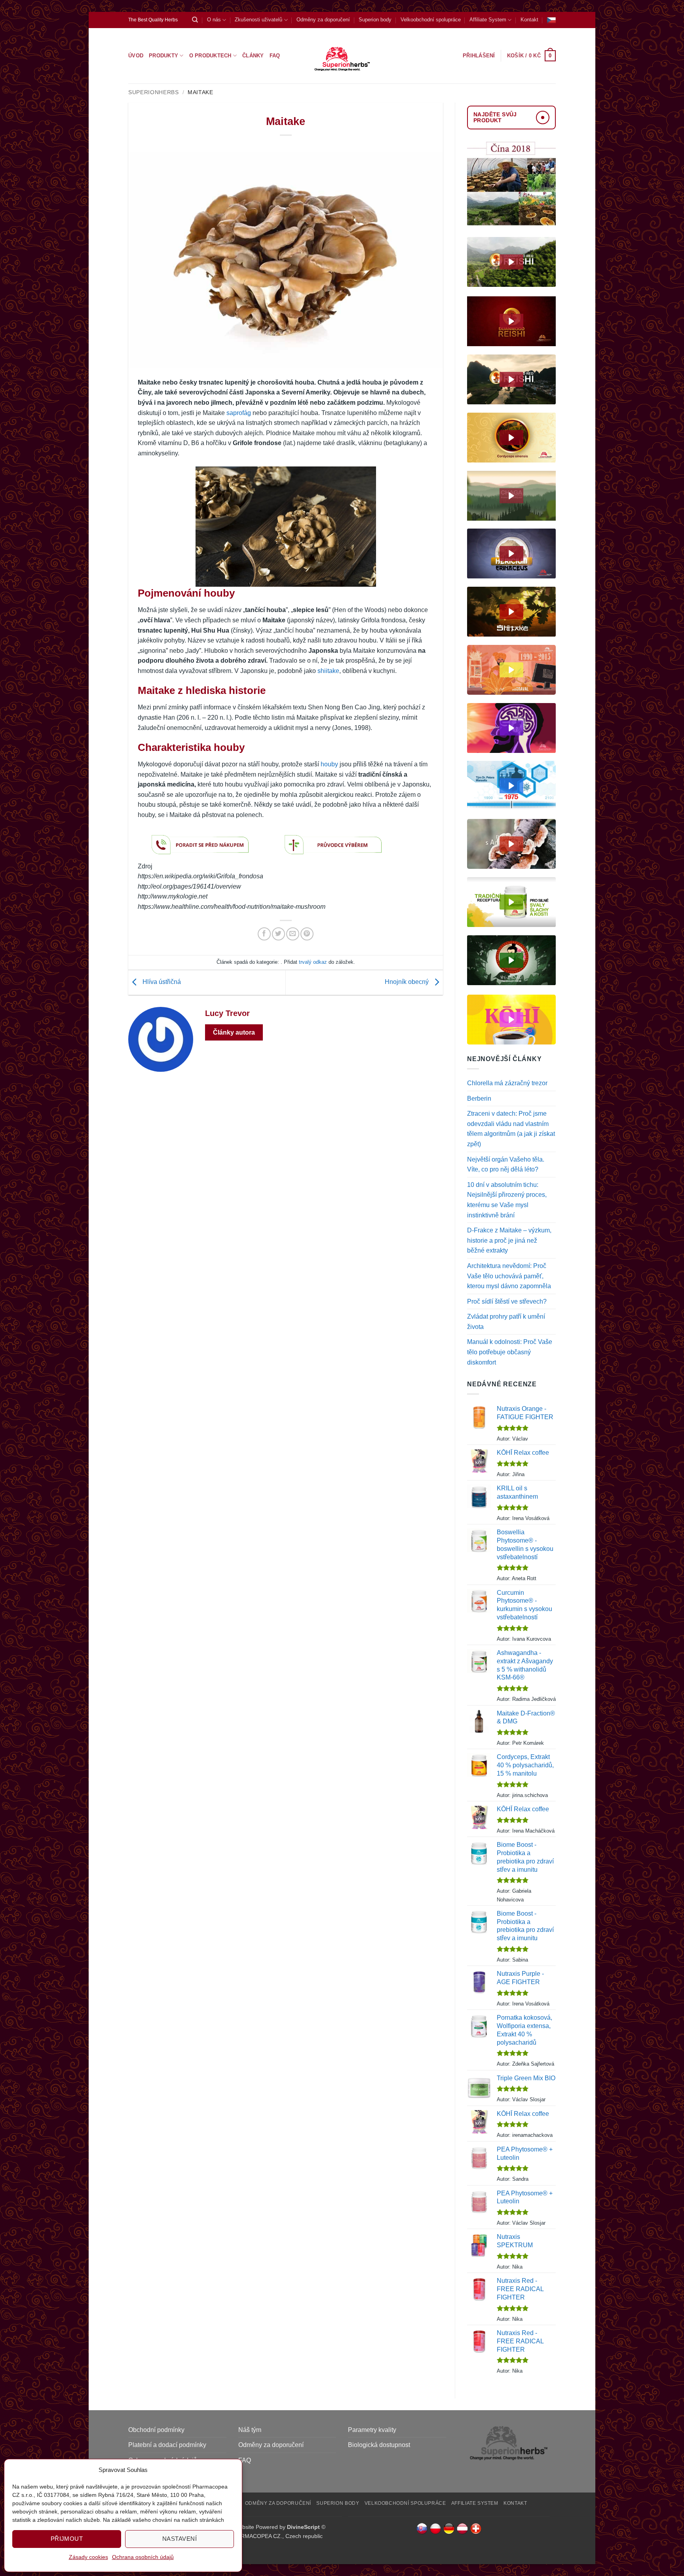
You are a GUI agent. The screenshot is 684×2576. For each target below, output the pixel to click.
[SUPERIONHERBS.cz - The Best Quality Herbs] (342, 56)
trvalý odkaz (313, 962)
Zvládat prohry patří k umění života (506, 1322)
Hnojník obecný (408, 982)
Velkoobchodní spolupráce (431, 20)
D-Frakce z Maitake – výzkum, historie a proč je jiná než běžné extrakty (509, 1240)
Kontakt (529, 20)
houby (329, 764)
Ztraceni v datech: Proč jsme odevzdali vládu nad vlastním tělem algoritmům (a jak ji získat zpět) (511, 1129)
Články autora (234, 1032)
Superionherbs (154, 92)
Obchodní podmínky (156, 2430)
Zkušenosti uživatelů (258, 20)
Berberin (479, 1098)
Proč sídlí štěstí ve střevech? (507, 1301)
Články (253, 56)
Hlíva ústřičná (161, 982)
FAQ (275, 56)
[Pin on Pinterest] (307, 934)
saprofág (239, 413)
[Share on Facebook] (264, 934)
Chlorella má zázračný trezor (507, 1083)
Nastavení (180, 2539)
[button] (531, 56)
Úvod (136, 56)
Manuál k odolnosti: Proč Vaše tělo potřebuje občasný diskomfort (510, 1352)
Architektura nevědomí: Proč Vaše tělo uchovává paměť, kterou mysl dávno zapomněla (509, 1276)
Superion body (375, 20)
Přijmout (67, 2539)
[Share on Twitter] (278, 934)
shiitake (328, 671)
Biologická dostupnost (379, 2445)
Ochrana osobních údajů (143, 2557)
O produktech (210, 56)
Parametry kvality (372, 2430)
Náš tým (250, 2430)
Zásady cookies (88, 2557)
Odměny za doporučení (323, 20)
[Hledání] (195, 20)
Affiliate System (488, 20)
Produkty (163, 56)
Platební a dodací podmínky (167, 2445)
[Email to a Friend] (293, 934)
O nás (214, 20)
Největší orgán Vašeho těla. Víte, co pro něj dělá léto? (506, 1165)
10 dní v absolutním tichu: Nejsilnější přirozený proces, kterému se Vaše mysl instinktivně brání (507, 1200)
